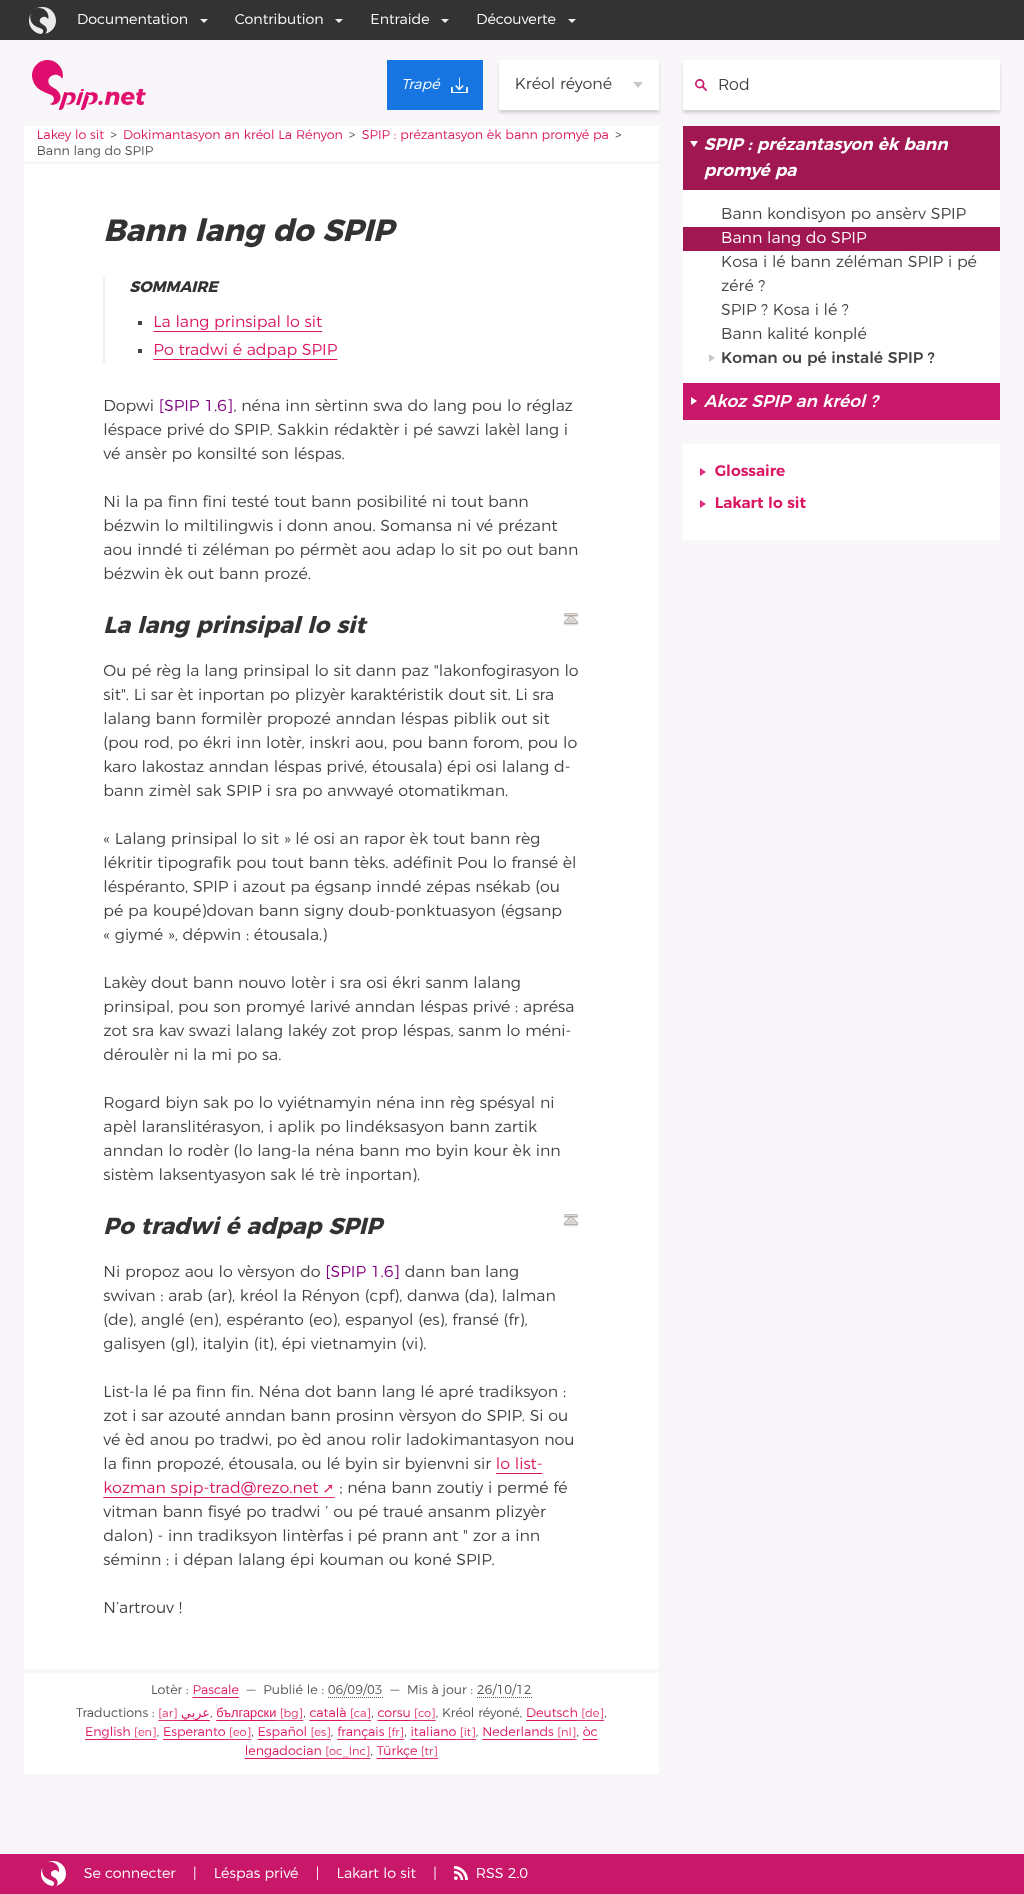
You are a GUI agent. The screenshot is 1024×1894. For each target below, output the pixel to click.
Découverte (516, 19)
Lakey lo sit (70, 135)
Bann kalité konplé (794, 335)
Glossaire (750, 472)
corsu (393, 1713)
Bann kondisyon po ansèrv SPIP (843, 215)
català (328, 1713)
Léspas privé (256, 1873)
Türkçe (397, 1751)
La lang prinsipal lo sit (237, 323)
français (360, 1732)
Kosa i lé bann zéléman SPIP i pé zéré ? (849, 275)
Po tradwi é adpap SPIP (245, 351)
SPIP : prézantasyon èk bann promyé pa (485, 135)
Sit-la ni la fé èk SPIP (53, 1874)
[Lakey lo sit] (89, 85)
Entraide (399, 19)
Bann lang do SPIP (793, 239)
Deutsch (552, 1713)
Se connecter (130, 1873)
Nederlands (518, 1732)
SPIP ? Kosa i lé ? (785, 311)
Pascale (215, 1690)
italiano (434, 1732)
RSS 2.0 (502, 1873)
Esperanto (194, 1732)
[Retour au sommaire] (571, 619)
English (108, 1732)
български (246, 1713)
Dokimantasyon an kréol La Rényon (233, 135)
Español (282, 1732)
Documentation (132, 19)
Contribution (279, 19)
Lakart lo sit (760, 504)
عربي (195, 1713)
